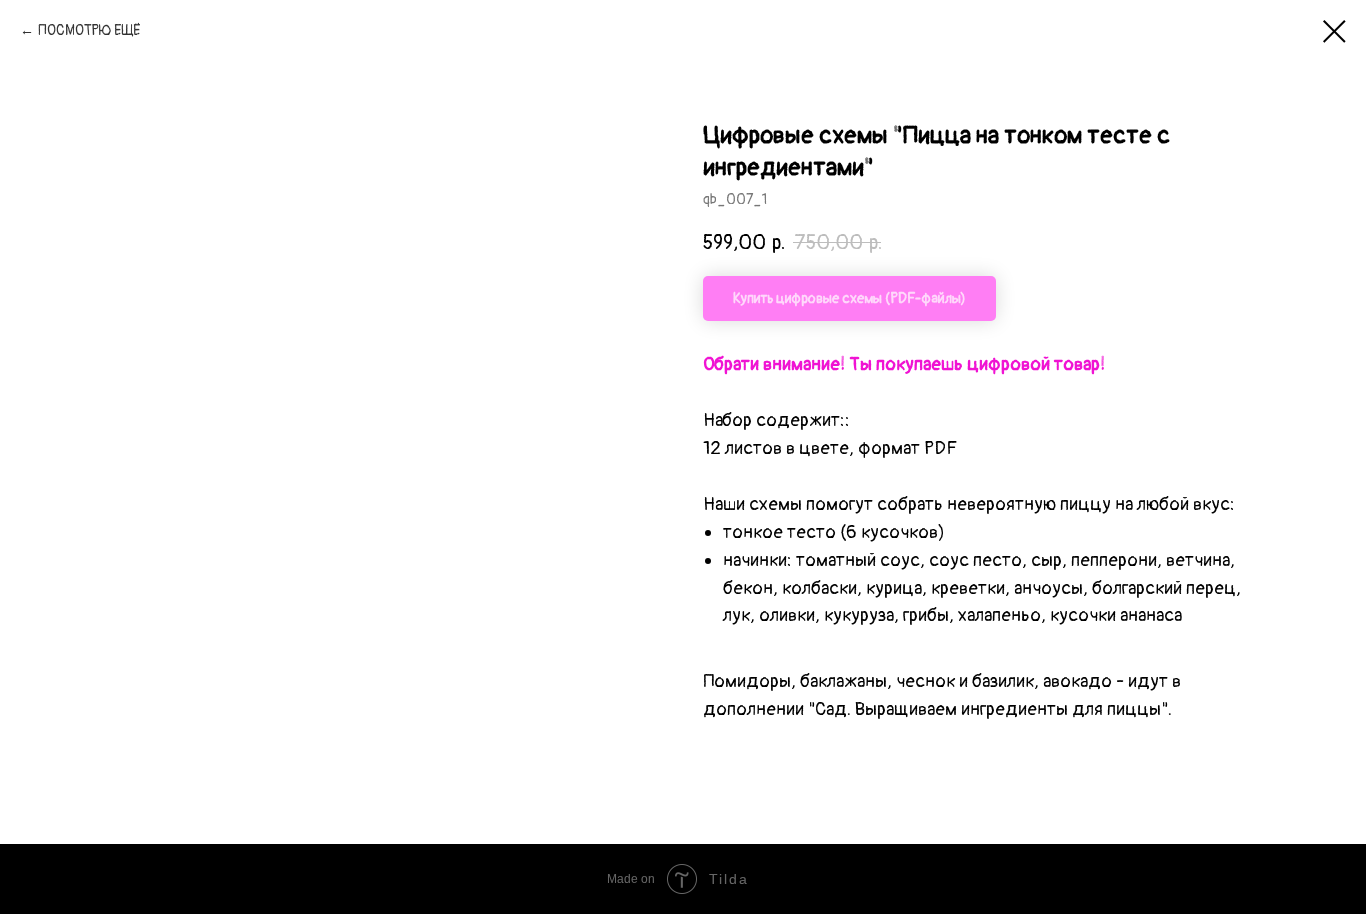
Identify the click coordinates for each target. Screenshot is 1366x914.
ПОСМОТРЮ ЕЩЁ (89, 30)
